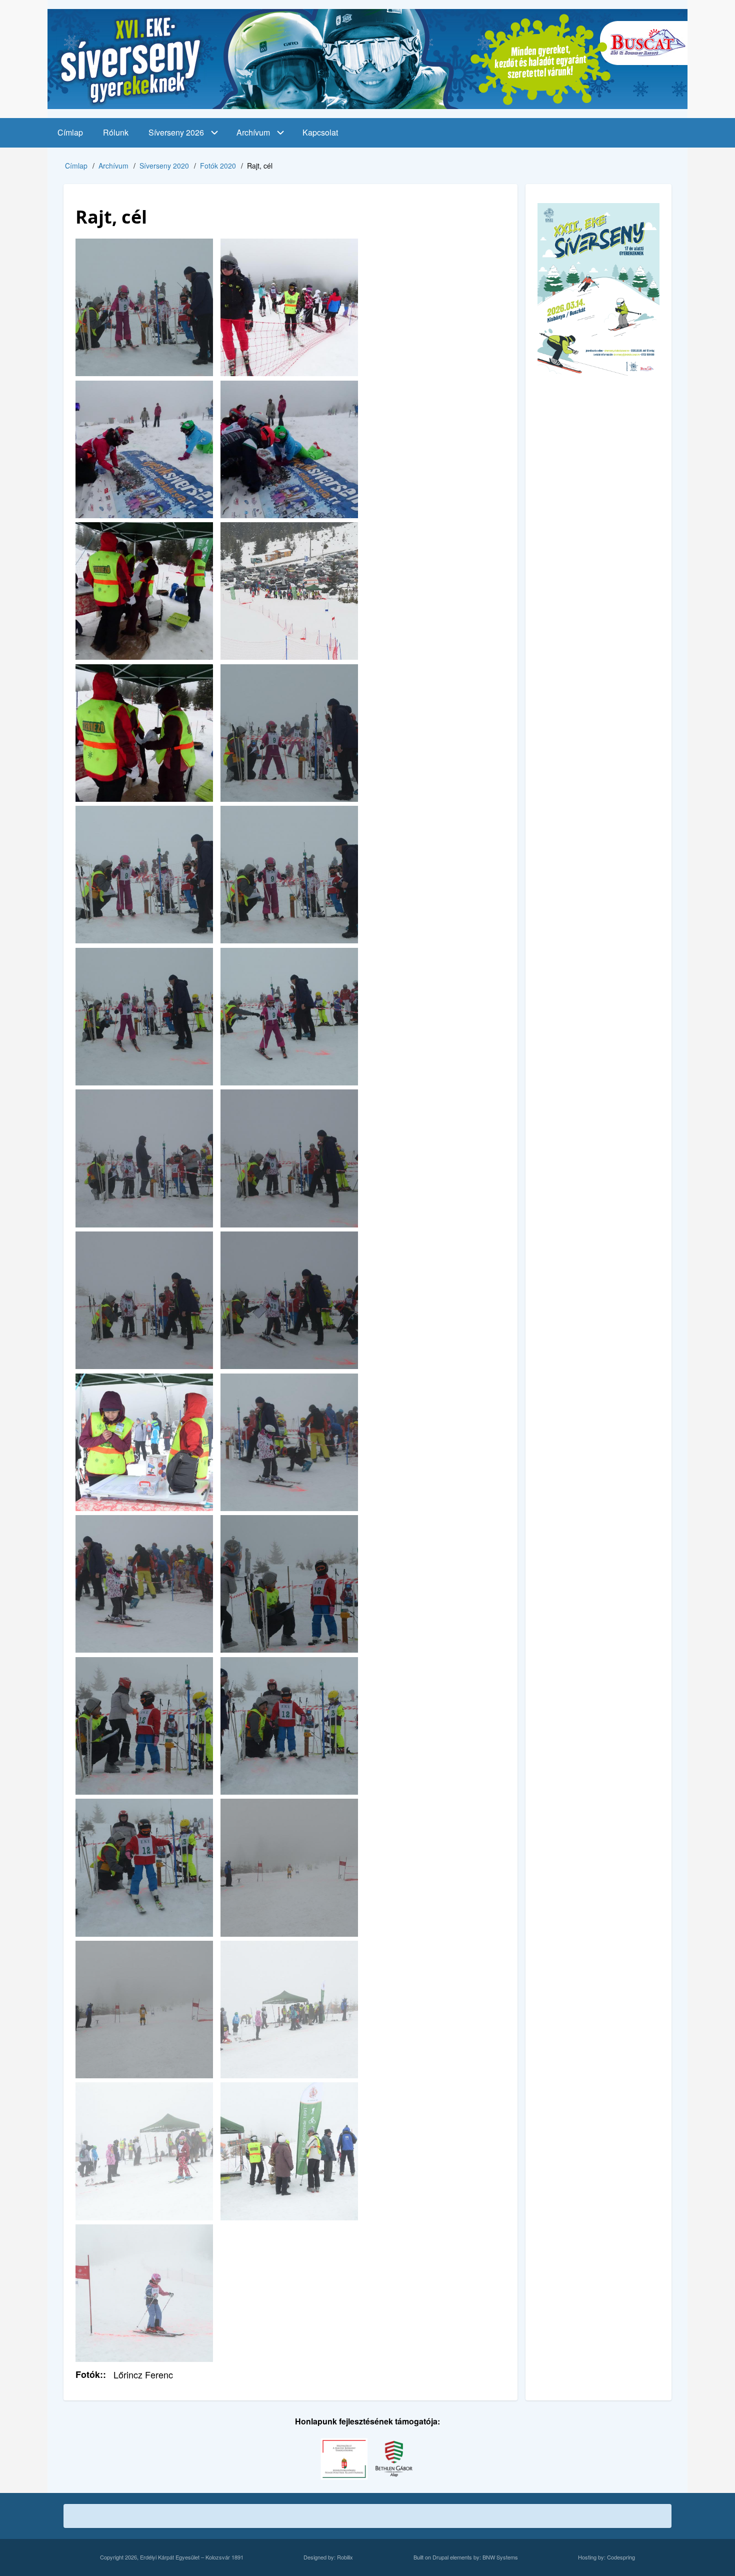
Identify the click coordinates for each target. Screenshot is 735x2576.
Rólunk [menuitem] (116, 132)
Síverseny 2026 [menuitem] (176, 132)
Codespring (621, 2557)
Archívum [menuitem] (253, 132)
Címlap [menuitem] (70, 132)
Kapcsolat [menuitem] (320, 132)
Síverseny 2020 (164, 166)
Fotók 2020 (218, 166)
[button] (144, 307)
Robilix (345, 2557)
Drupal (440, 2557)
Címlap (76, 166)
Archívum (113, 166)
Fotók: (89, 2374)
